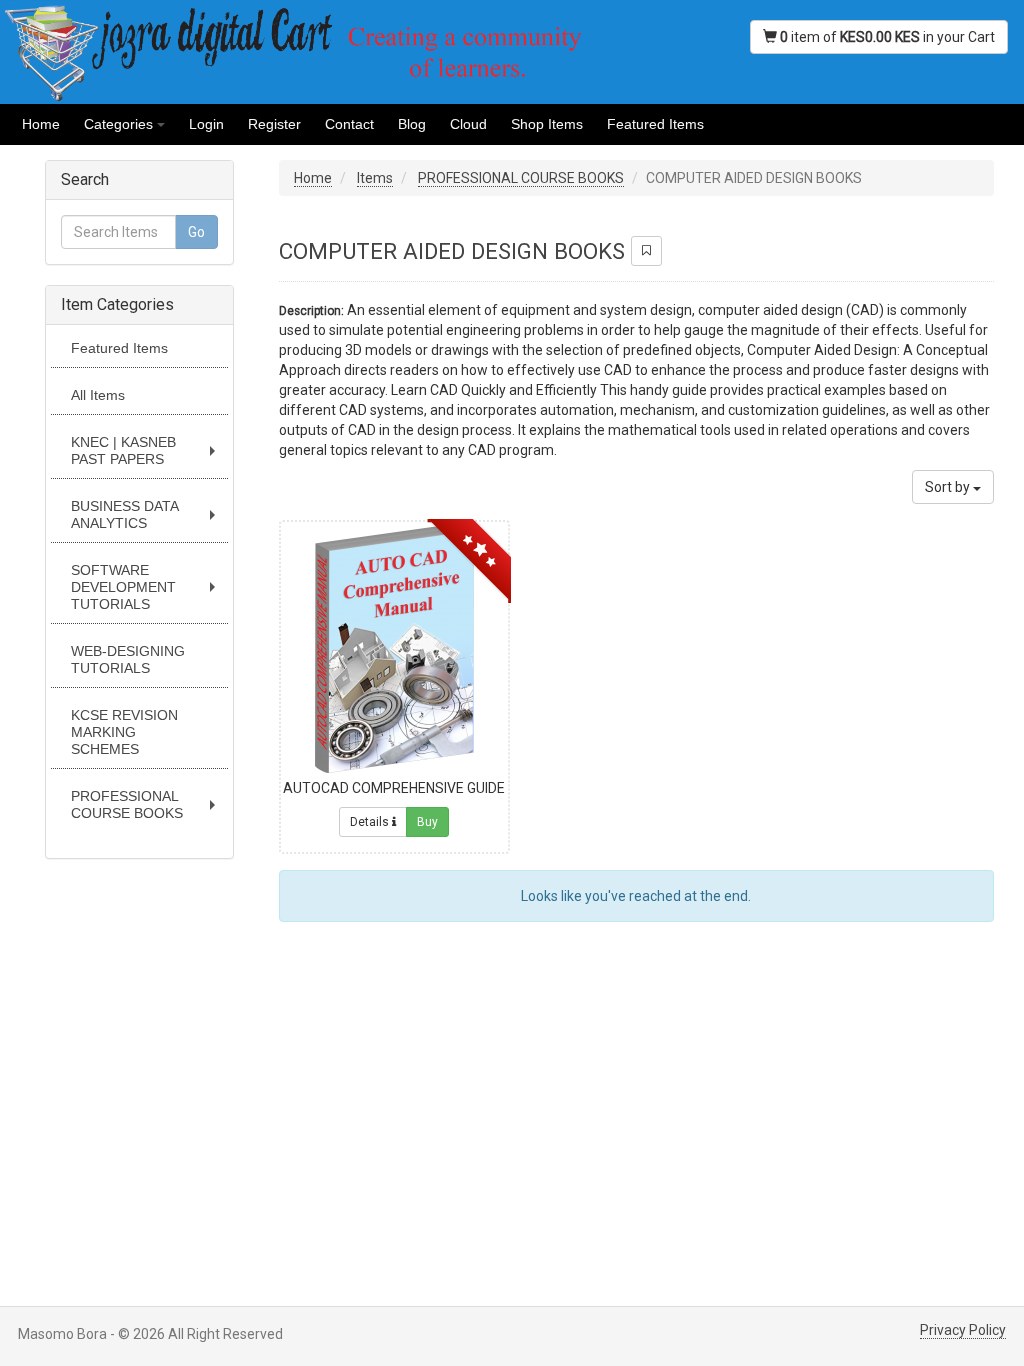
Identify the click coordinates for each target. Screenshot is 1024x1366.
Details (371, 822)
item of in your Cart (887, 37)
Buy (427, 822)
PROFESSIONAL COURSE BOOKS (148, 809)
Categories (127, 130)
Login (206, 124)
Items (375, 178)
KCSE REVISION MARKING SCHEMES (124, 732)
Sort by (949, 487)
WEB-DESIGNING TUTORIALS (128, 659)
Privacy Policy (963, 1330)
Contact (349, 124)
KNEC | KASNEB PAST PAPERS (148, 455)
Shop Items (547, 124)
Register (274, 124)
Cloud (468, 124)
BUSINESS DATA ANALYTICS (148, 519)
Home (41, 124)
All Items (98, 395)
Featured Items (655, 124)
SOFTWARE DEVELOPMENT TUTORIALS (148, 588)
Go (196, 232)
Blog (412, 124)
